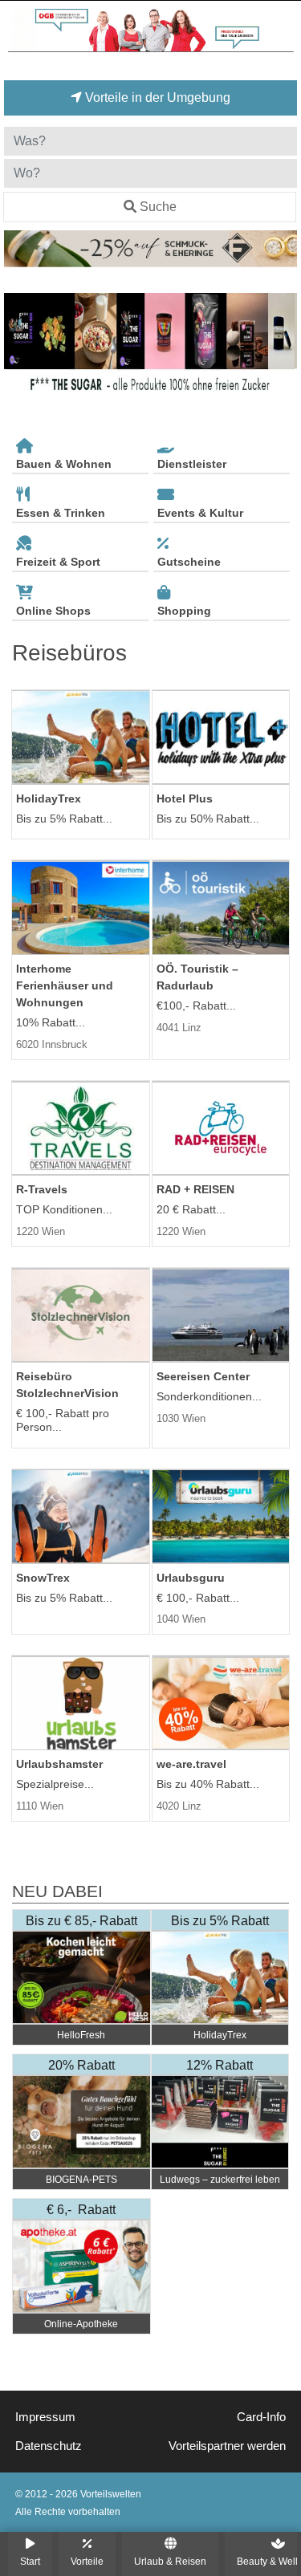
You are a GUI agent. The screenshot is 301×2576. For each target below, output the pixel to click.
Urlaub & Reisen (170, 2561)
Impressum (45, 2417)
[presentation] (19, 352)
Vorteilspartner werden (227, 2446)
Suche (158, 207)
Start (30, 2561)
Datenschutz (49, 2446)
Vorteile (87, 2561)
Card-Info (261, 2417)
